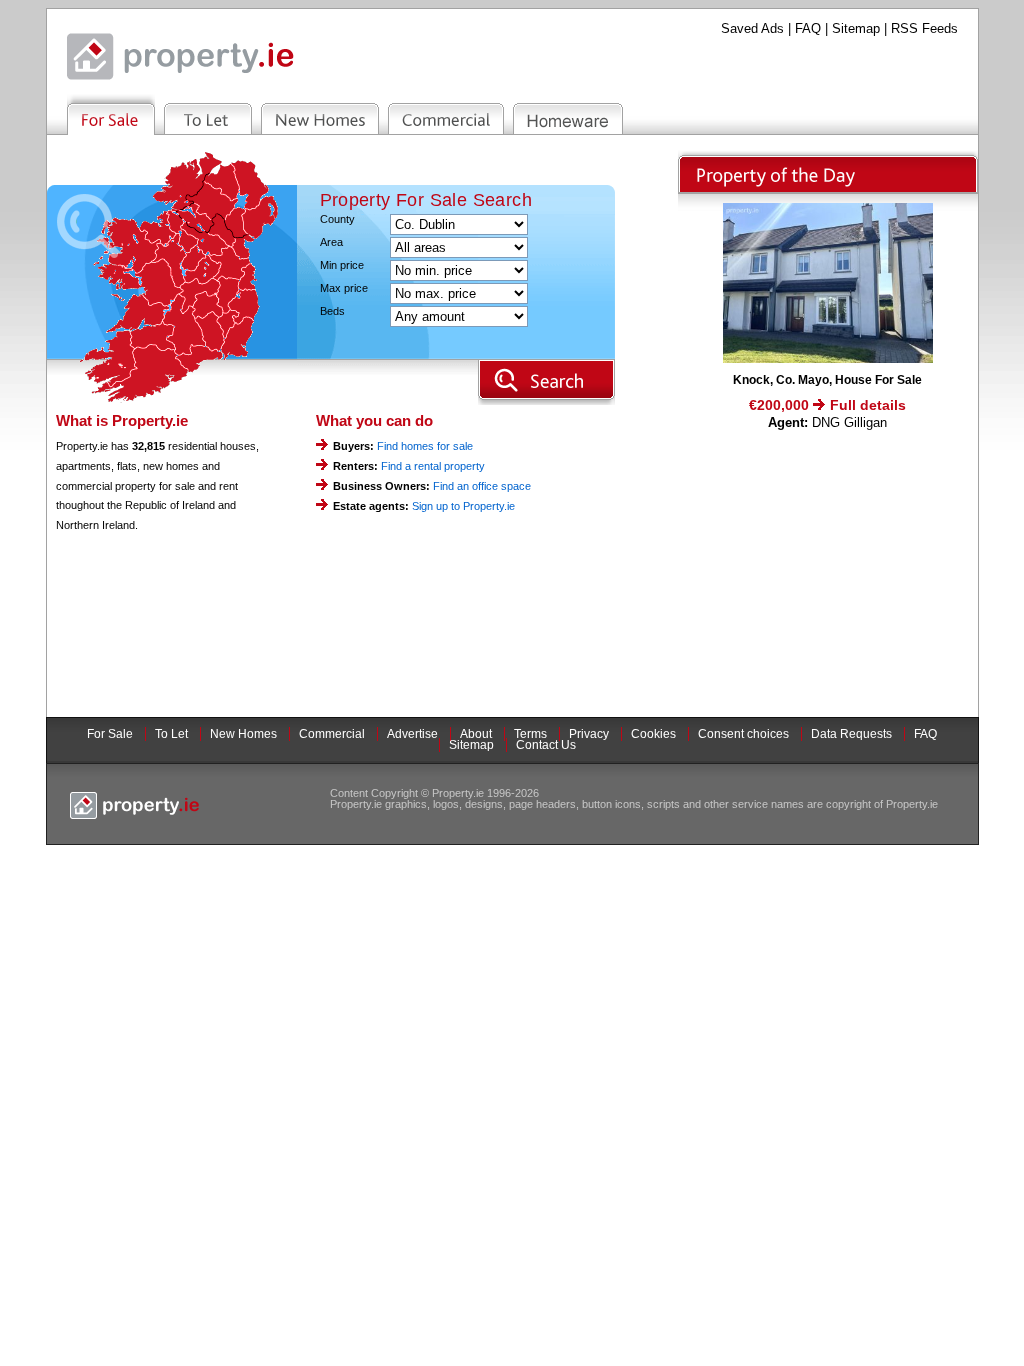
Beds (332, 311)
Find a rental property (433, 466)
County (337, 219)
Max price (344, 288)
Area (331, 242)
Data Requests (851, 734)
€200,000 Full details (827, 405)
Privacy (589, 734)
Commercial (332, 734)
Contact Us (546, 745)
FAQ (808, 28)
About (476, 734)
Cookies (653, 734)
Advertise (412, 734)
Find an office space (482, 486)
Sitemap (856, 28)
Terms (530, 734)
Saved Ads (752, 28)
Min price (342, 265)
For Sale (110, 734)
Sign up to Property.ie (463, 506)
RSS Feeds (924, 28)
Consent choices (743, 734)
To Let (171, 734)
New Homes (243, 734)
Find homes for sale (425, 446)
